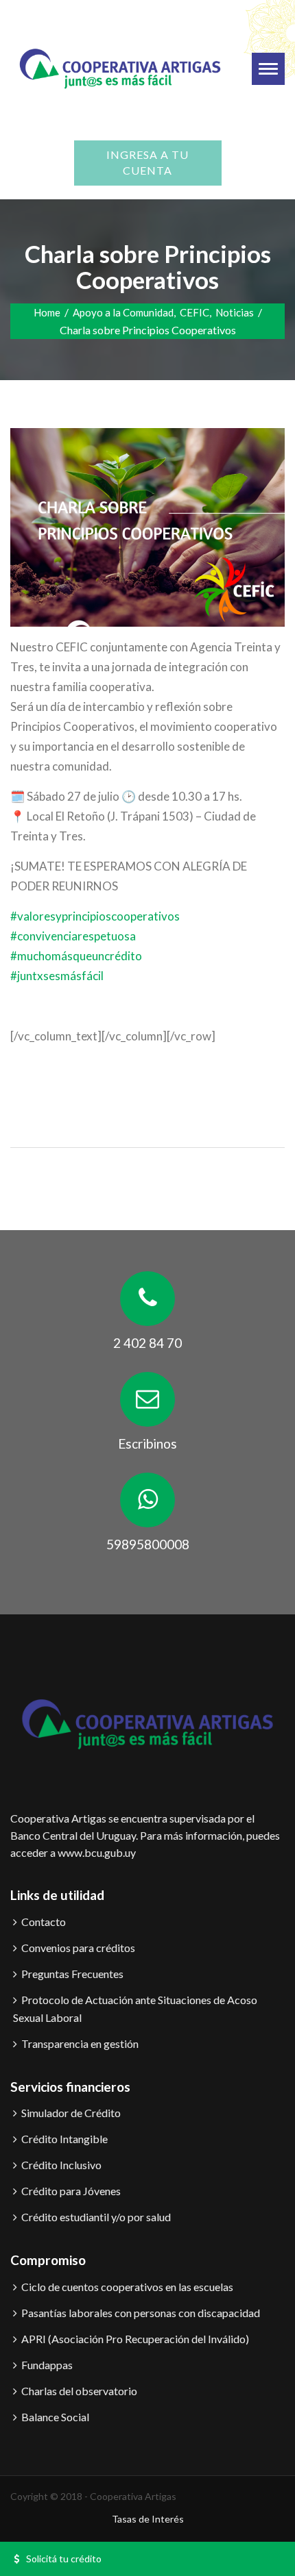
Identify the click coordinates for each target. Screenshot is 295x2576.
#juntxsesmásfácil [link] (57, 976)
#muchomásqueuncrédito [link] (76, 956)
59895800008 (148, 1544)
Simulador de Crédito (71, 2113)
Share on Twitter (59, 1074)
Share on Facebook (26, 1074)
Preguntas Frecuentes (72, 1974)
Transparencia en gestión (80, 2043)
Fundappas (47, 2365)
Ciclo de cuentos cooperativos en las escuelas (127, 2287)
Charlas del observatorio (79, 2391)
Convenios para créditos (78, 1948)
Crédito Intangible (64, 2139)
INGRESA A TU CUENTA (147, 162)
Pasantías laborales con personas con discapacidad (141, 2313)
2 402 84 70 (147, 1343)
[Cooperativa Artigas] (120, 65)
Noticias (235, 312)
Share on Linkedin (93, 1074)
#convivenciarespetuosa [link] (73, 936)
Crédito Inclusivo (61, 2165)
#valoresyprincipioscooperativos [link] (95, 916)
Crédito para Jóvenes (71, 2191)
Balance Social (55, 2417)
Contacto (44, 1922)
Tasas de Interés (148, 2519)
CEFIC (194, 312)
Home (47, 312)
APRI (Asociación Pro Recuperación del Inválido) (135, 2339)
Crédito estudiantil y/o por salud (96, 2217)
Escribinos (147, 1443)
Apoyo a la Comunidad (123, 312)
